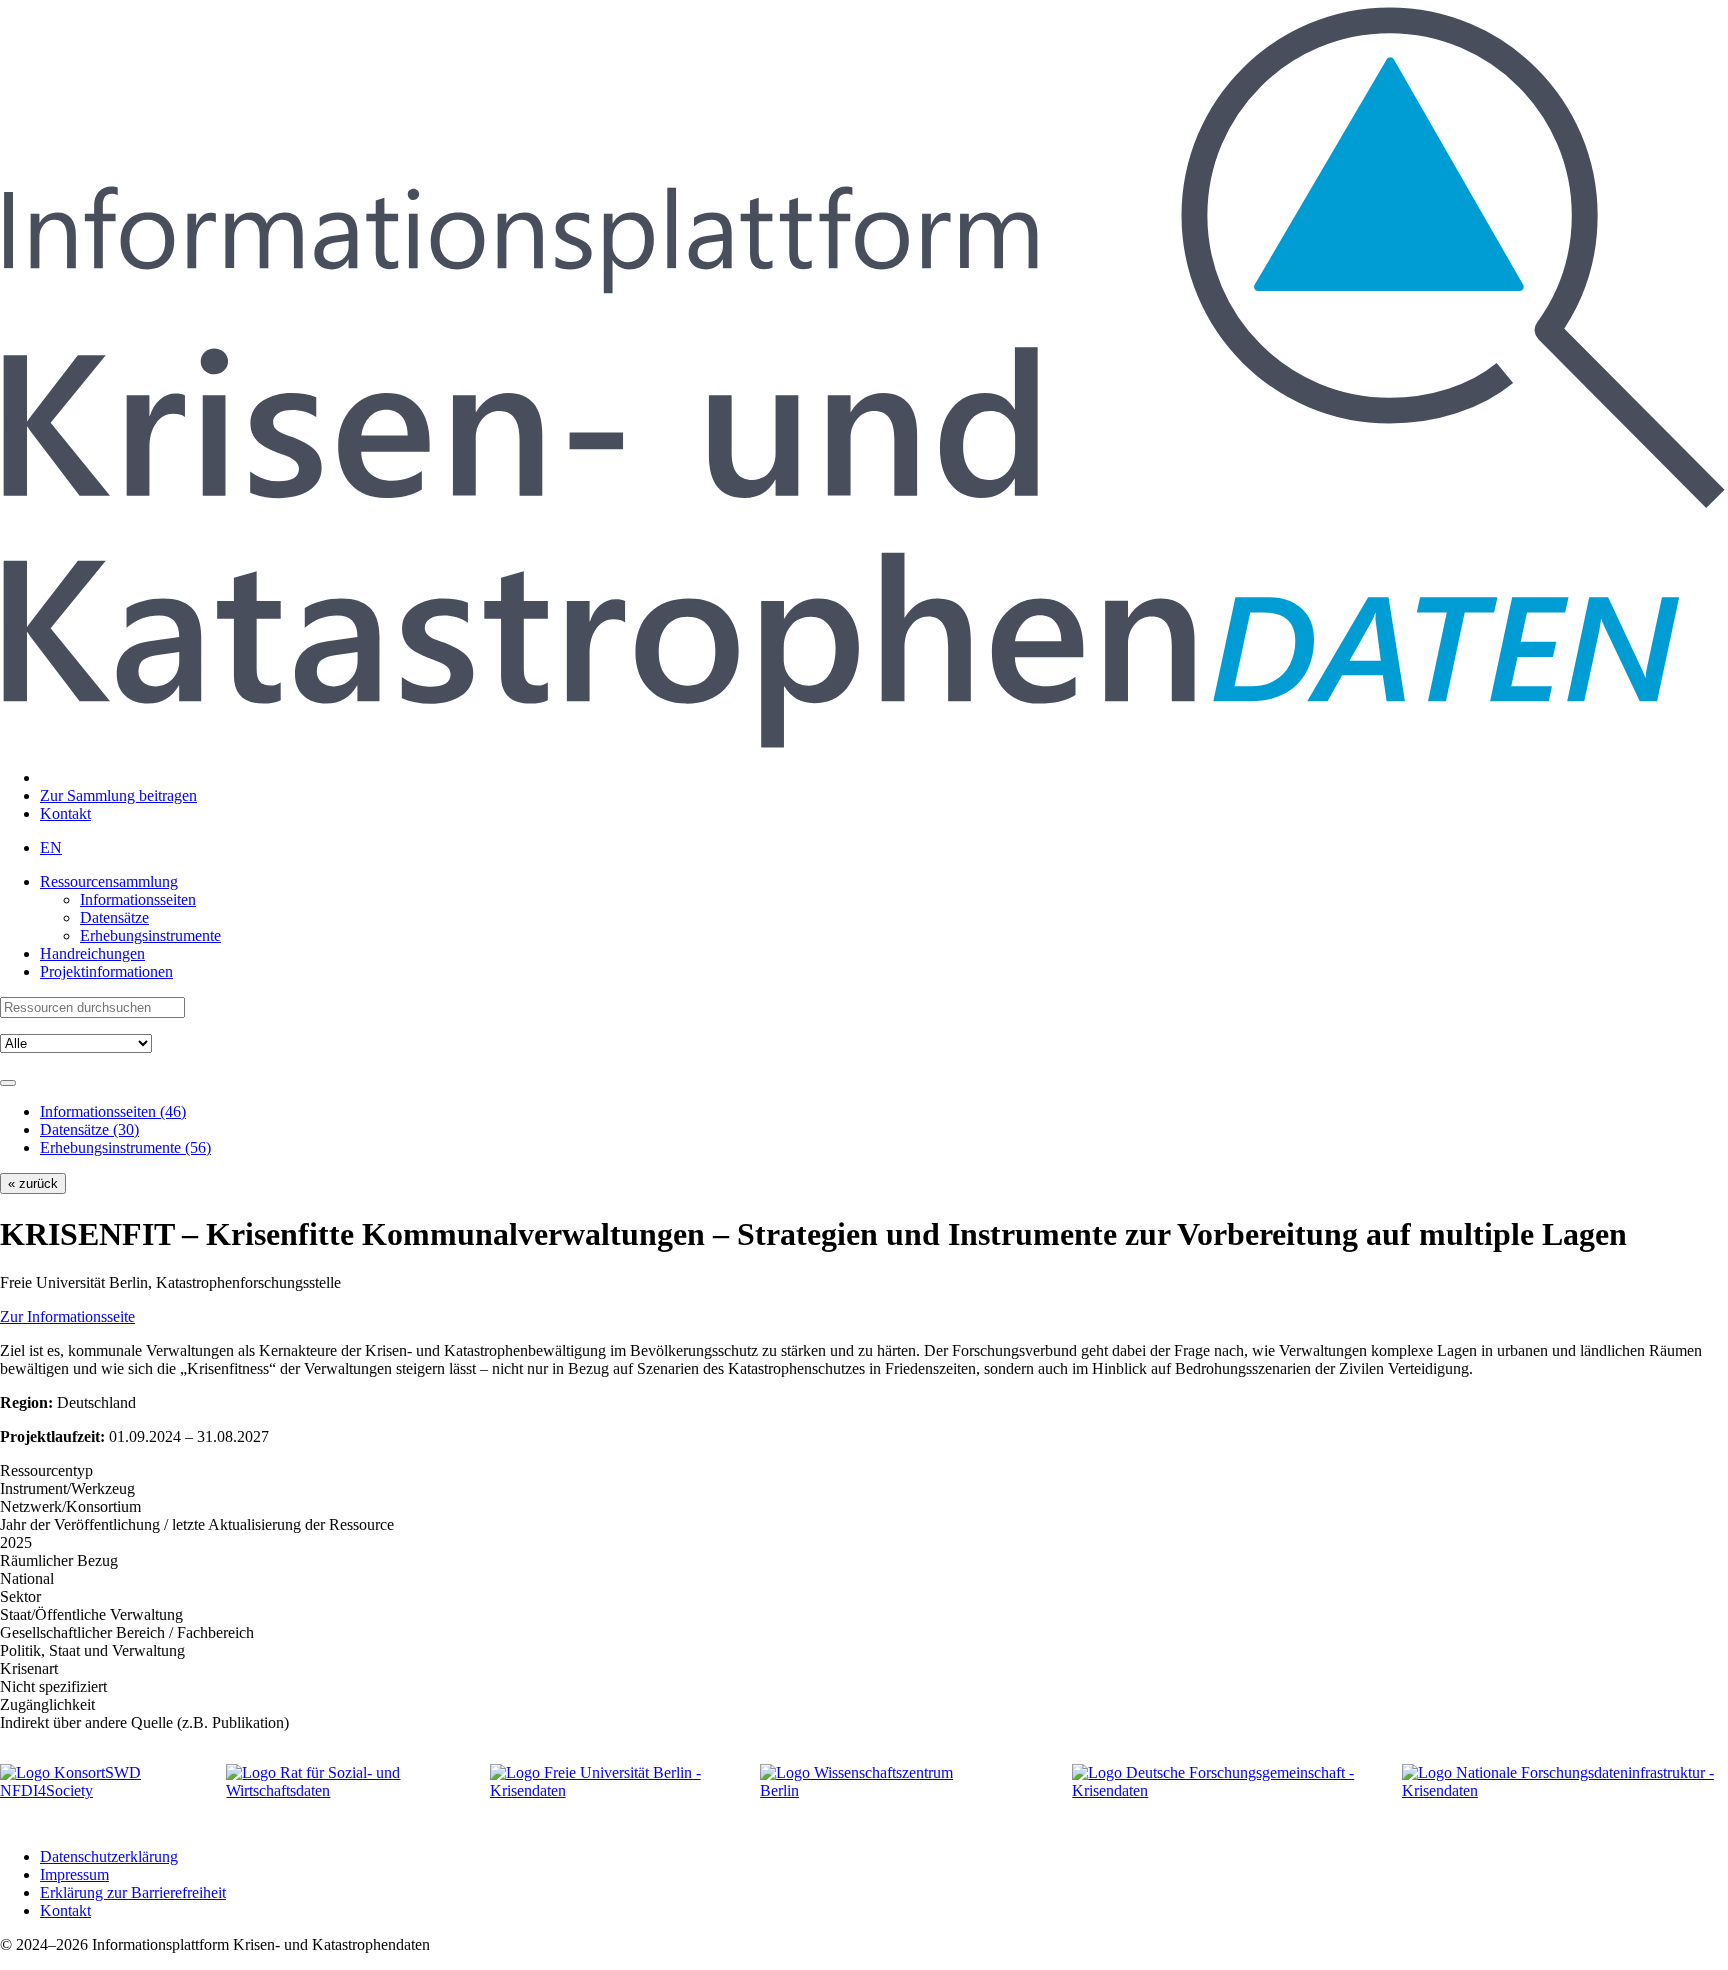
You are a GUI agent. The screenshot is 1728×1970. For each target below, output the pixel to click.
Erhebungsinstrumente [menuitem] (150, 935)
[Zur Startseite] (864, 743)
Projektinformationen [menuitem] (106, 971)
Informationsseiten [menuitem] (138, 899)
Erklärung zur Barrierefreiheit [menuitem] (133, 1892)
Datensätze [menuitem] (114, 917)
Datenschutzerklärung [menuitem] (109, 1856)
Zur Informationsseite (67, 1316)
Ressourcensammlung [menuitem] (109, 881)
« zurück (33, 1183)
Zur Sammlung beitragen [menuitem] (118, 795)
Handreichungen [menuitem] (92, 953)
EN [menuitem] (51, 847)
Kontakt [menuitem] (65, 813)
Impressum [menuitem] (74, 1874)
